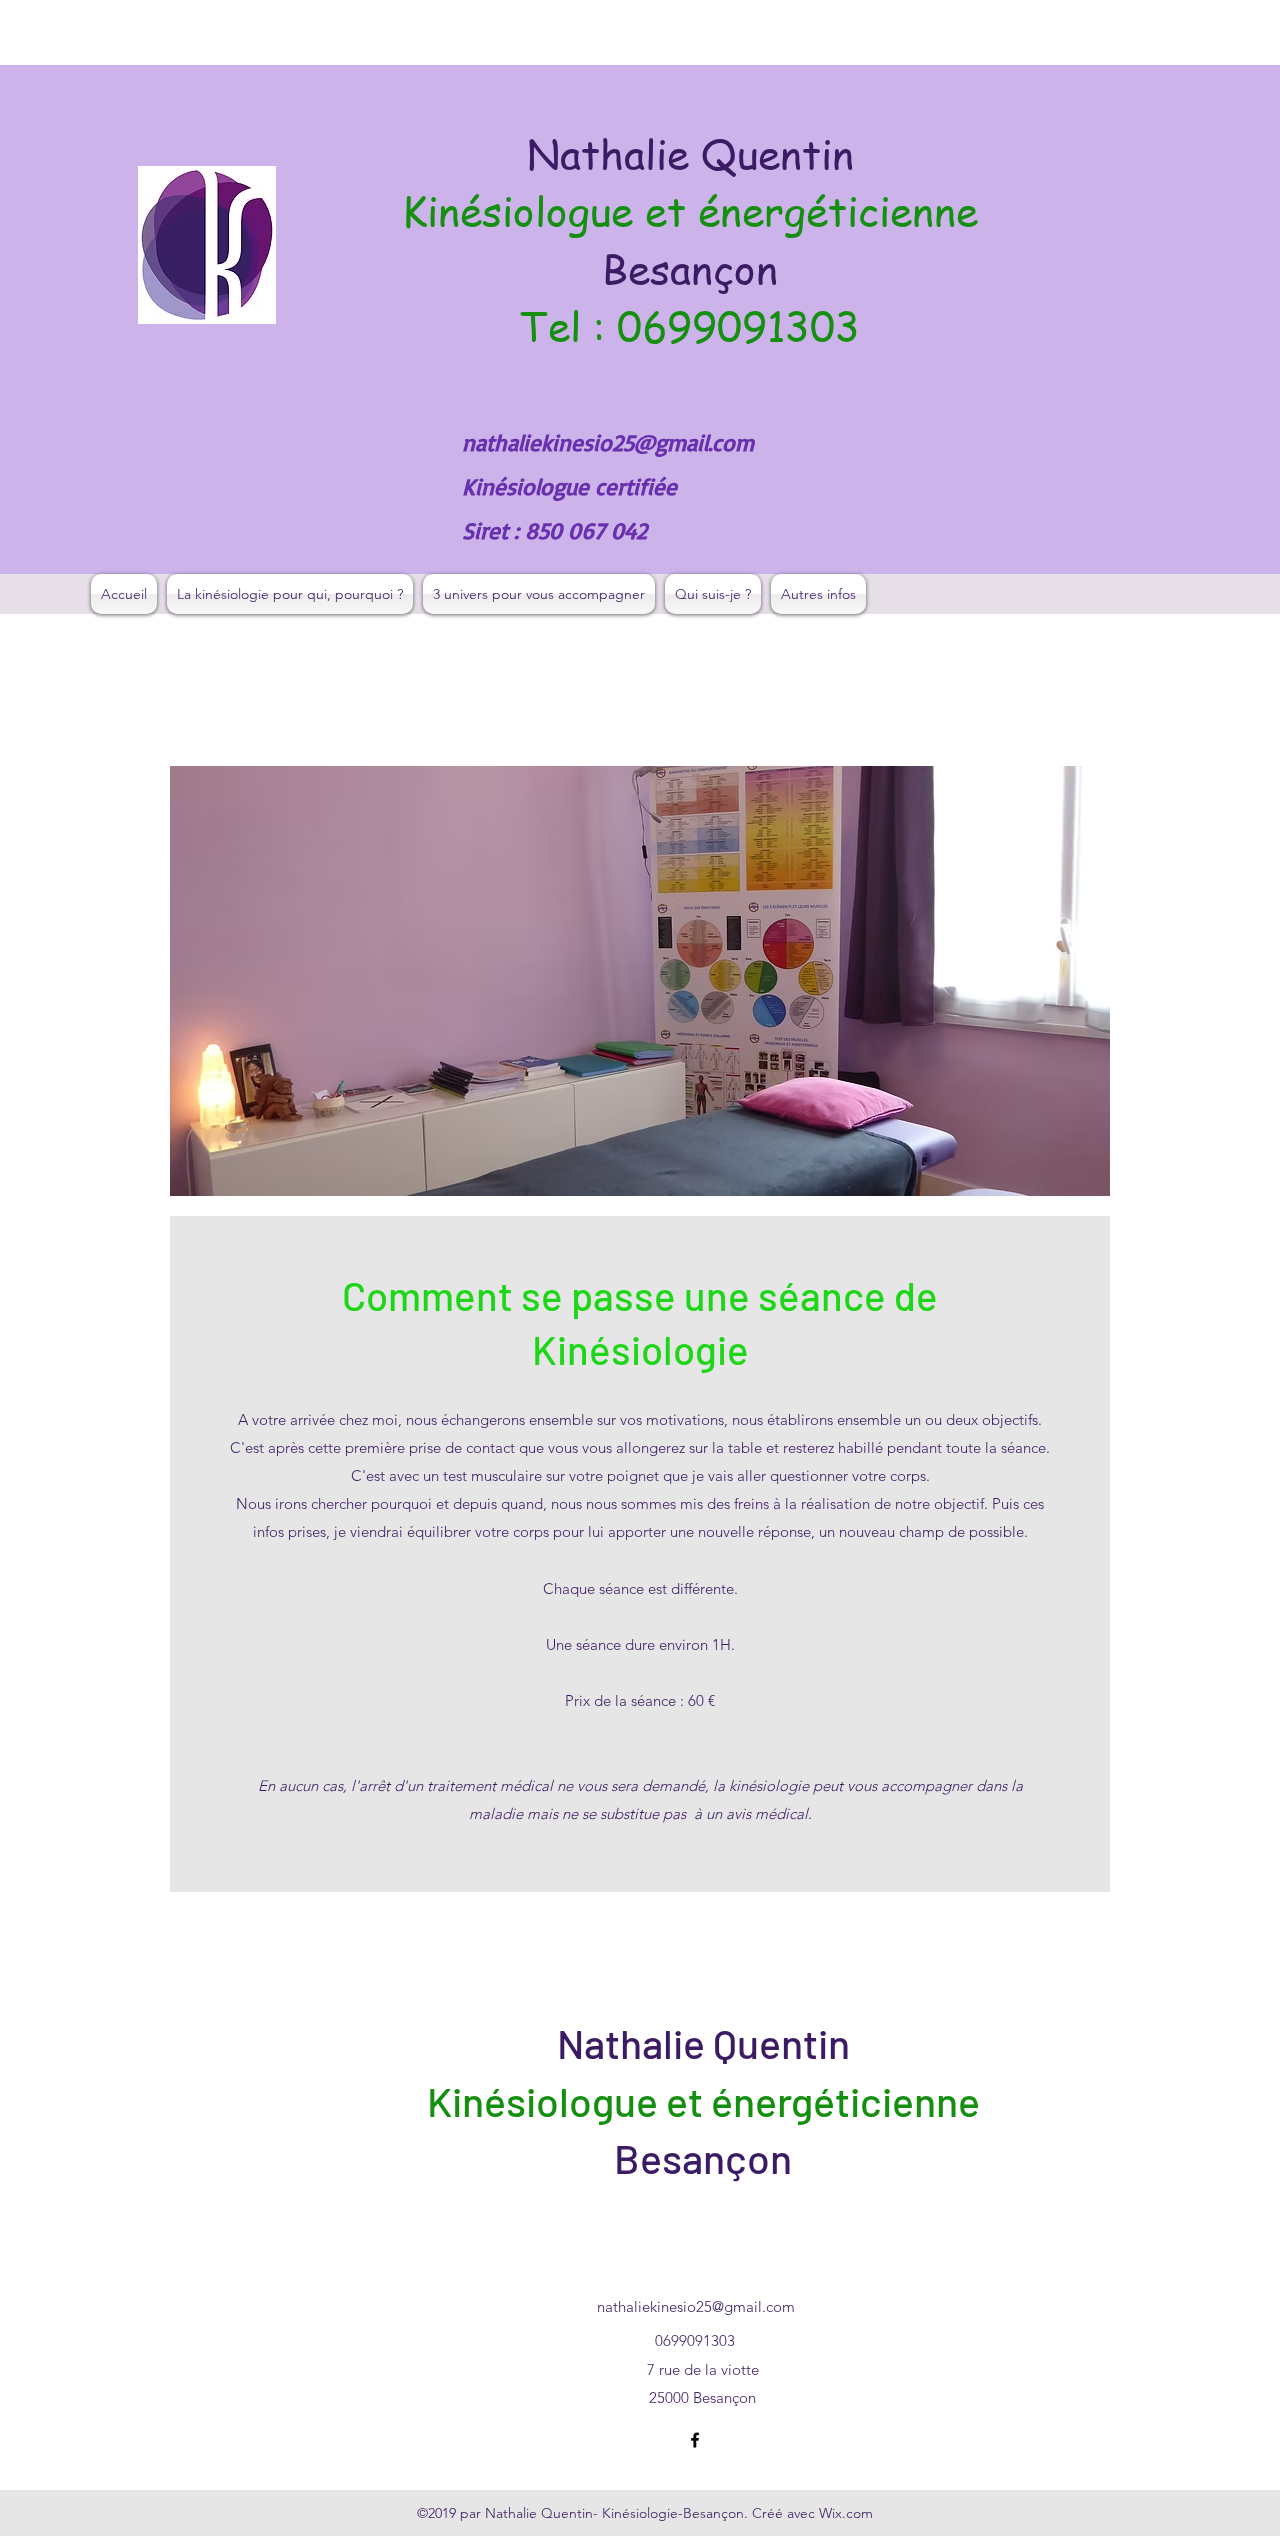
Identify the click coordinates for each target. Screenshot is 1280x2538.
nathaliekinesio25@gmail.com (608, 442)
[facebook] (695, 2440)
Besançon (690, 268)
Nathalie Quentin (690, 153)
